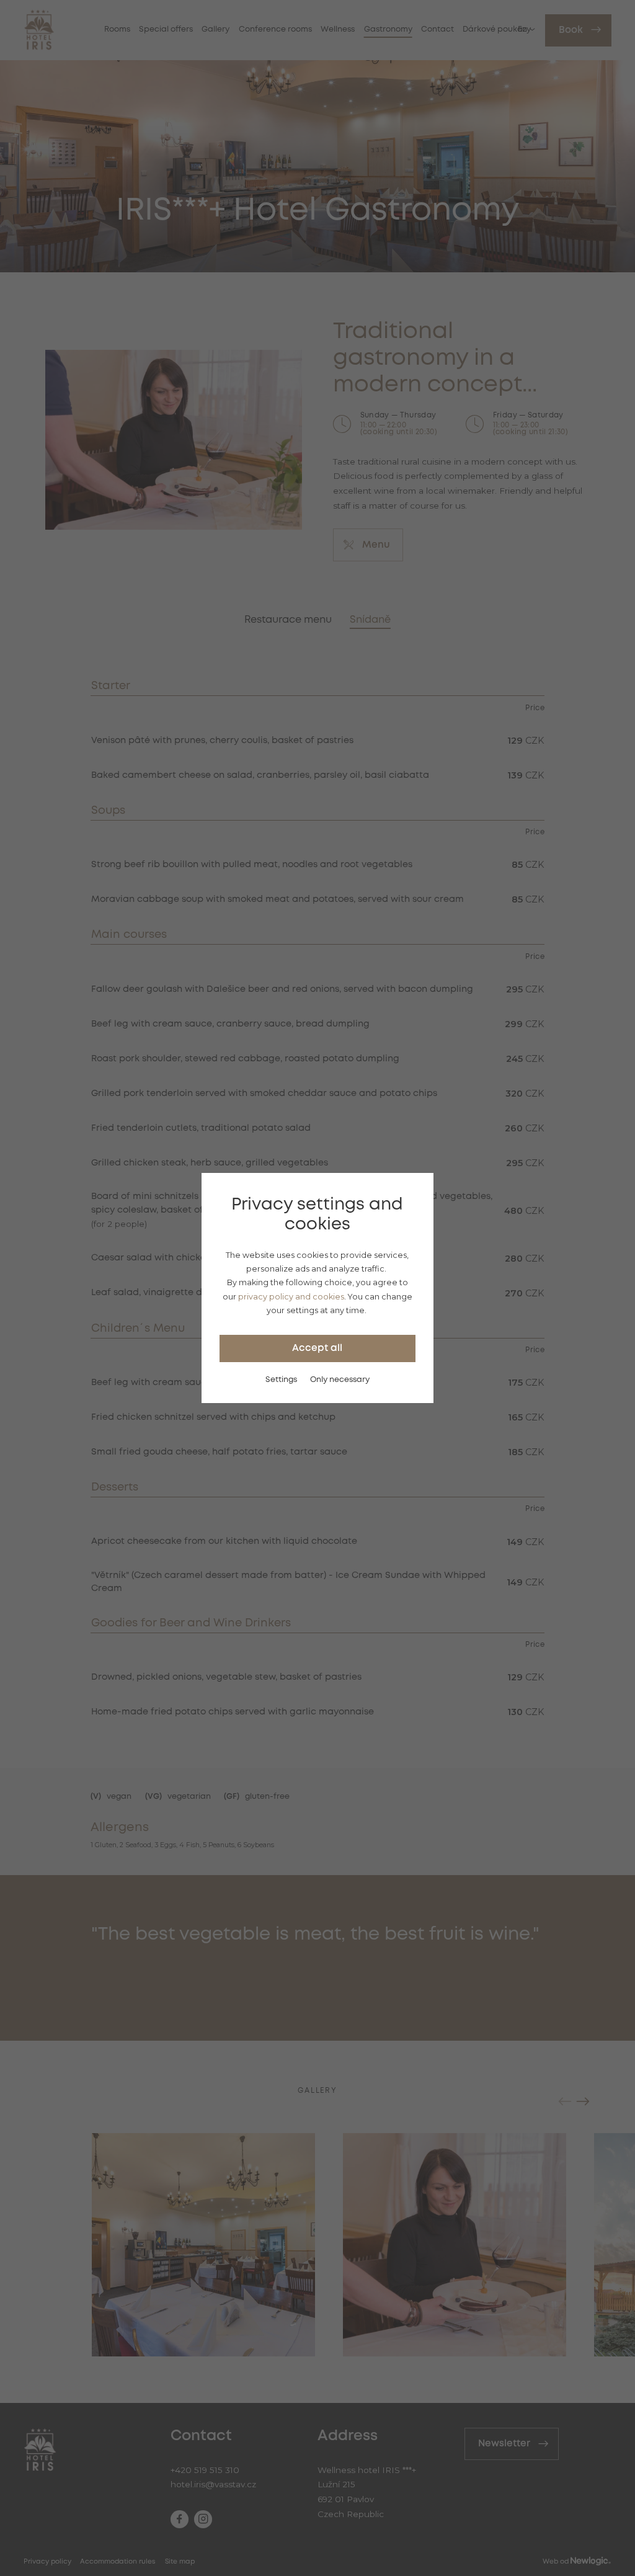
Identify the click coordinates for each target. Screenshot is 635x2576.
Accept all (317, 1348)
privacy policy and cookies (291, 1297)
